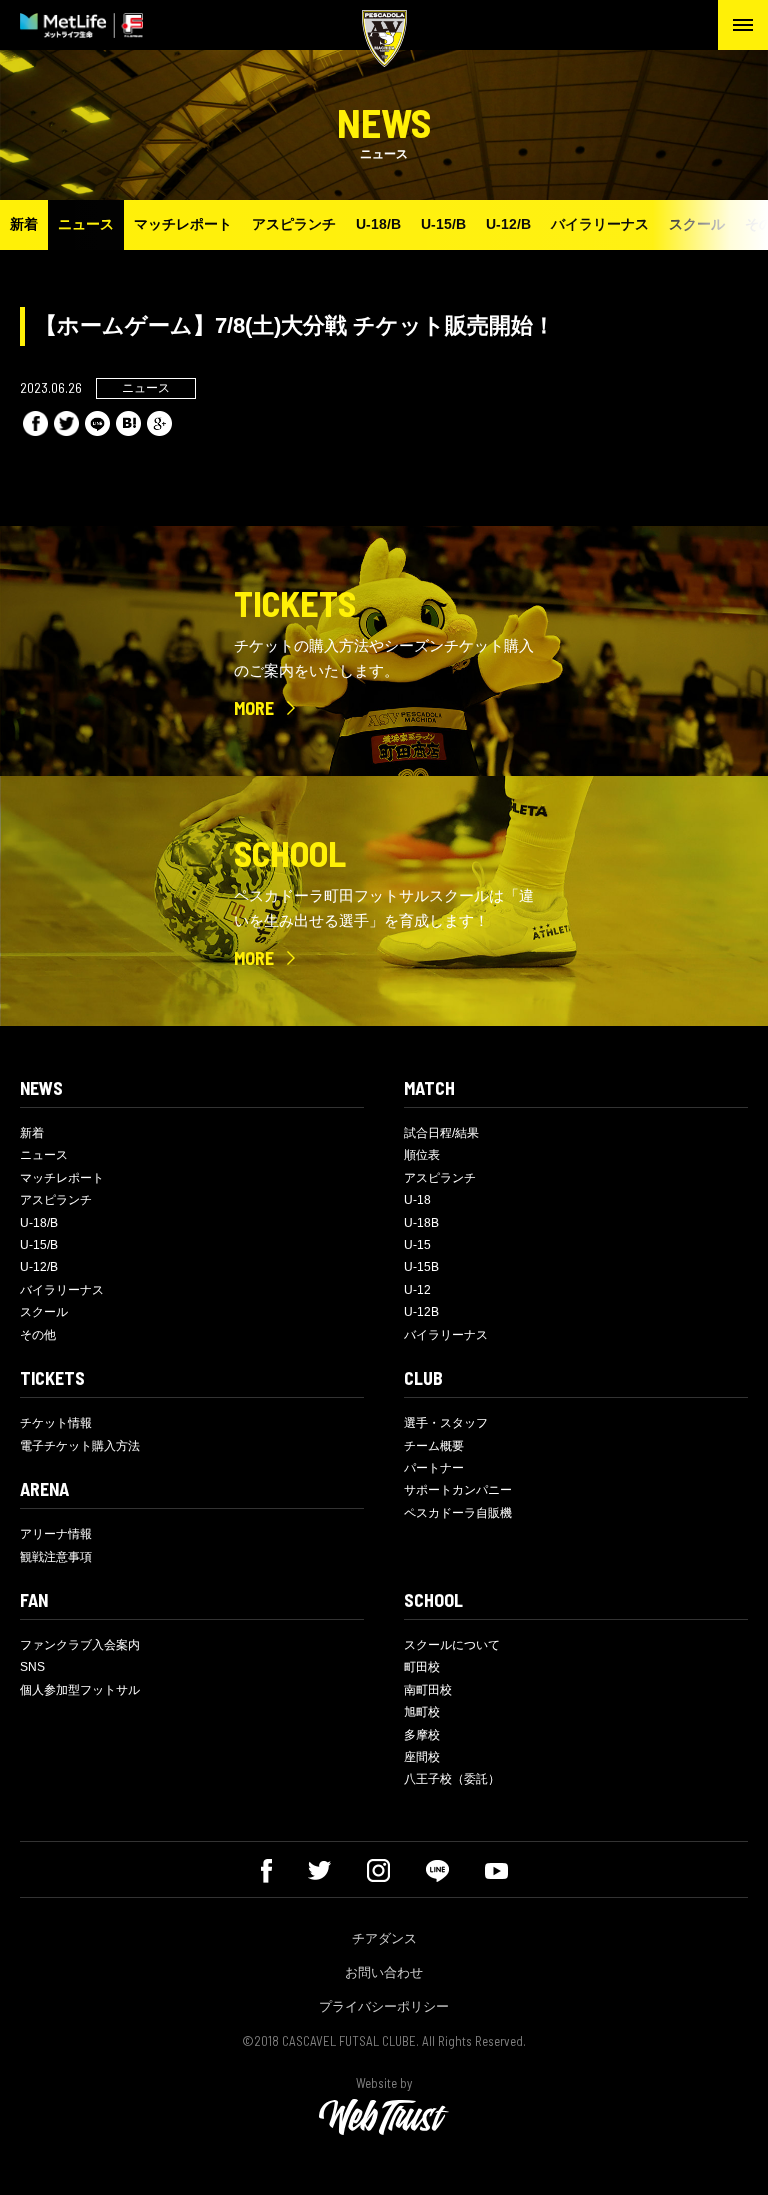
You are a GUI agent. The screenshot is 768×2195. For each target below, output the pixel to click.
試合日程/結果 (441, 1133)
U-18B (421, 1223)
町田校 (422, 1667)
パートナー (434, 1468)
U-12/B (508, 224)
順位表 (422, 1155)
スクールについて (452, 1645)
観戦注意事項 (56, 1557)
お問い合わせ (384, 1972)
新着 (24, 224)
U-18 (417, 1200)
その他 (38, 1335)
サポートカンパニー (458, 1490)
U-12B (421, 1312)
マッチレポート (183, 224)
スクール (697, 224)
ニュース (86, 224)
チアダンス (384, 1938)
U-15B (421, 1267)
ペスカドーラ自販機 (458, 1513)
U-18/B (378, 224)
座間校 (422, 1757)
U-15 (417, 1245)
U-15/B (443, 224)
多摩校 (422, 1735)
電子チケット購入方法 (80, 1446)
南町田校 (428, 1690)
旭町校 (422, 1712)
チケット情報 (56, 1423)
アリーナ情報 (56, 1534)
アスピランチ (294, 224)
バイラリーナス (600, 224)
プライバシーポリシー (384, 2006)
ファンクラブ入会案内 (80, 1645)
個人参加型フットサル (80, 1690)
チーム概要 (434, 1446)
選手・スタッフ (446, 1423)
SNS (32, 1667)
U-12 (417, 1290)
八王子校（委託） (452, 1779)
